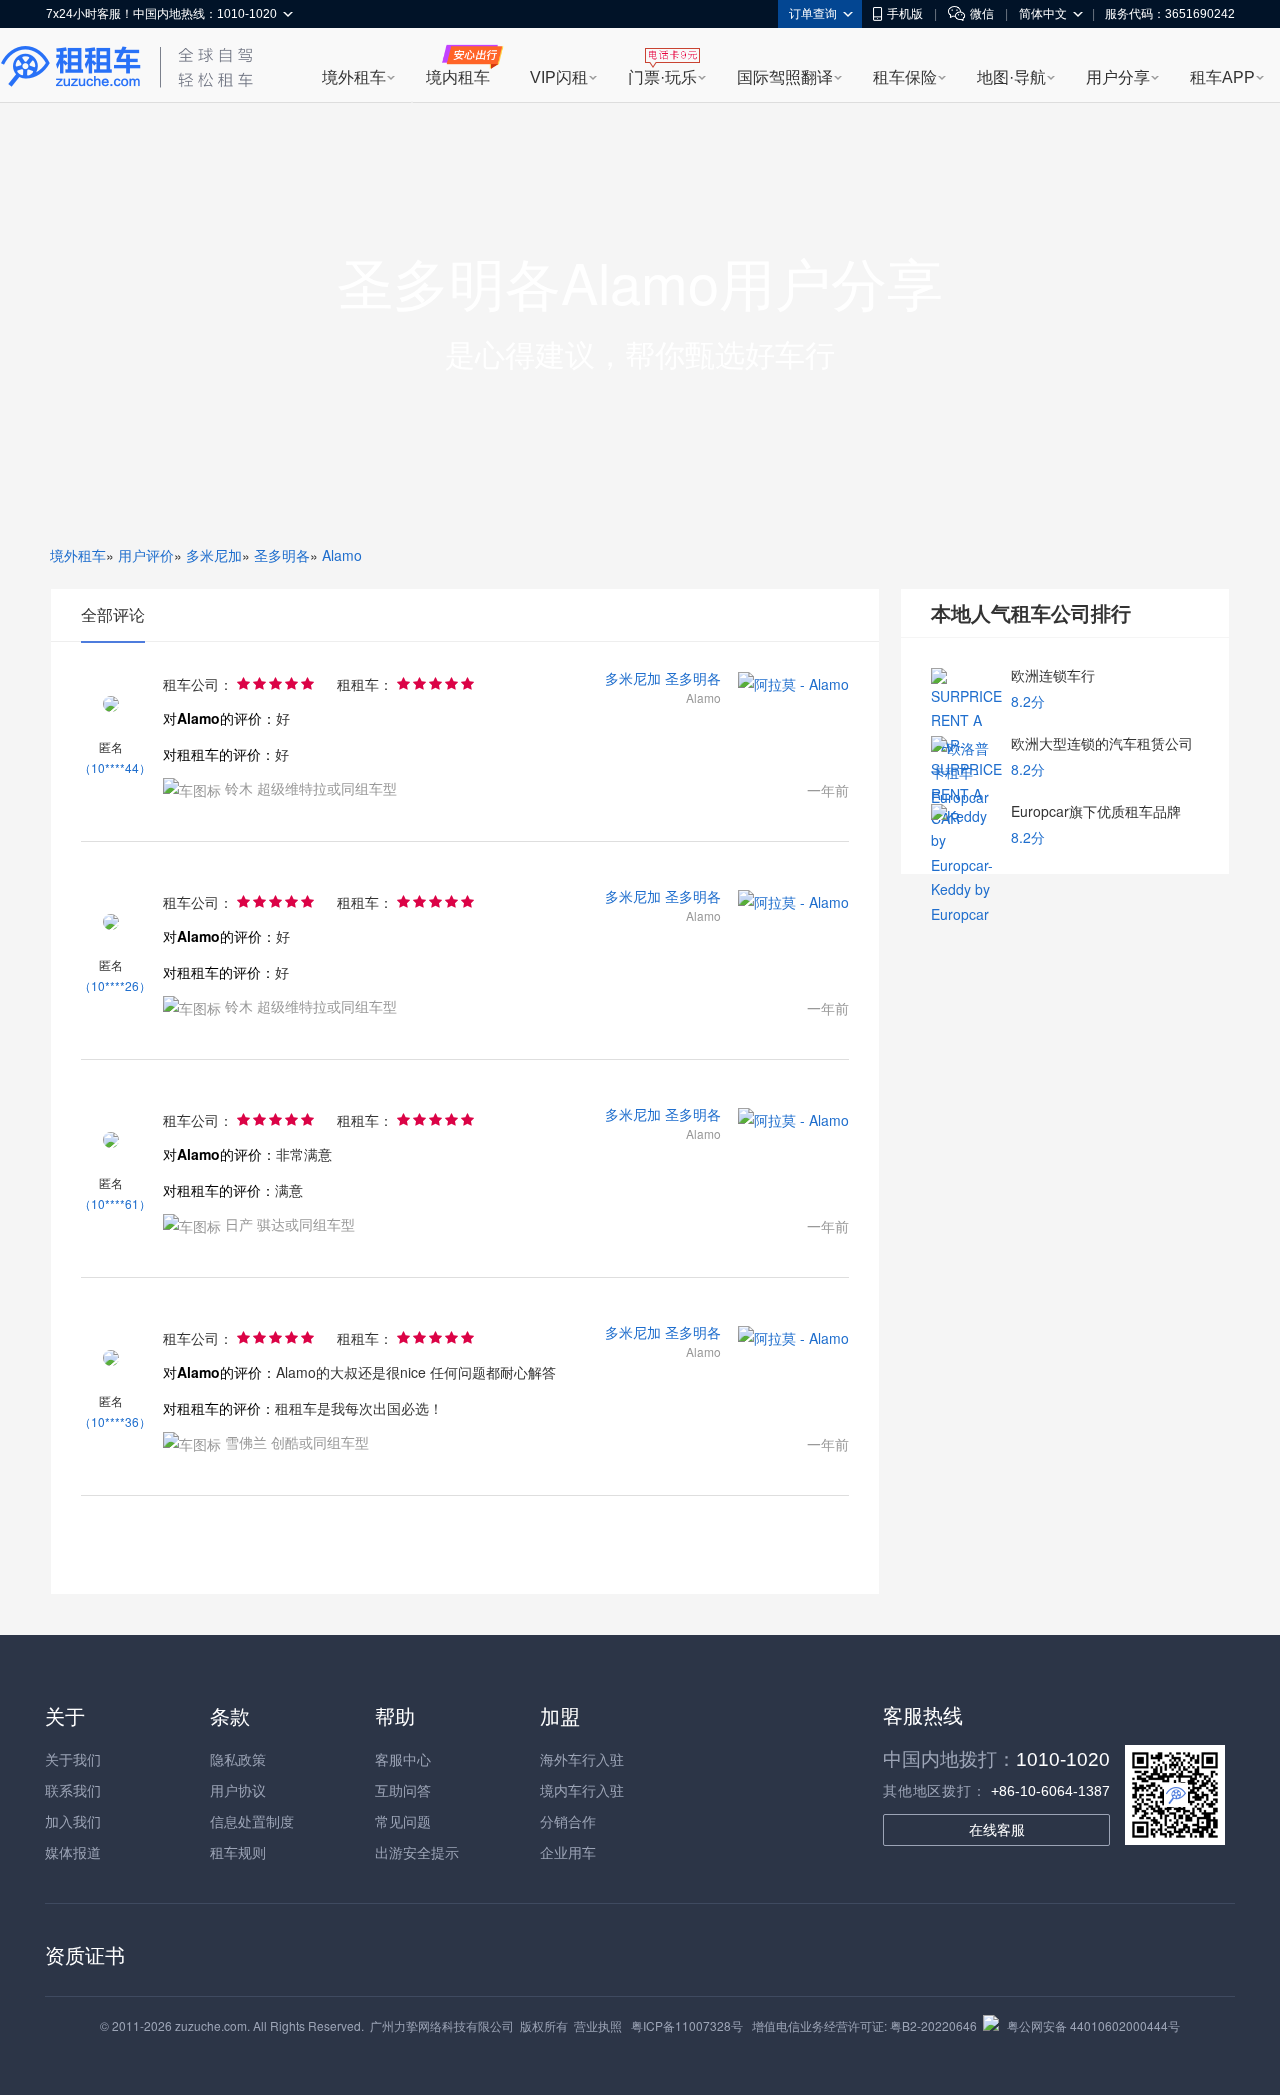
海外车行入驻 (582, 1759)
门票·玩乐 (662, 77)
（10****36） (115, 1421)
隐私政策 (238, 1759)
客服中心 (403, 1759)
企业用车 (568, 1852)
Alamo (342, 555)
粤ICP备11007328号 (687, 2025)
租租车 (71, 67)
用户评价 (146, 555)
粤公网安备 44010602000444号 (1093, 2025)
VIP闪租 (559, 77)
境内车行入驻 (582, 1790)
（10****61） (115, 1203)
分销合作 (568, 1821)
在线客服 (997, 1830)
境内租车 (458, 77)
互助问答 (403, 1790)
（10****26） (115, 985)
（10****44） (115, 767)
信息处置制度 (252, 1821)
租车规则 (238, 1852)
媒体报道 (73, 1852)
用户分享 (1118, 77)
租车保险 (905, 77)
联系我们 (73, 1790)
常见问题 (403, 1821)
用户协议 (238, 1790)
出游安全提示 (417, 1852)
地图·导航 (1011, 77)
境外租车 (354, 77)
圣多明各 (282, 555)
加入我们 (73, 1821)
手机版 (905, 14)
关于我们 (73, 1759)
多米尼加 (214, 555)
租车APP (1222, 77)
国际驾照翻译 (785, 77)
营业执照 (598, 2025)
